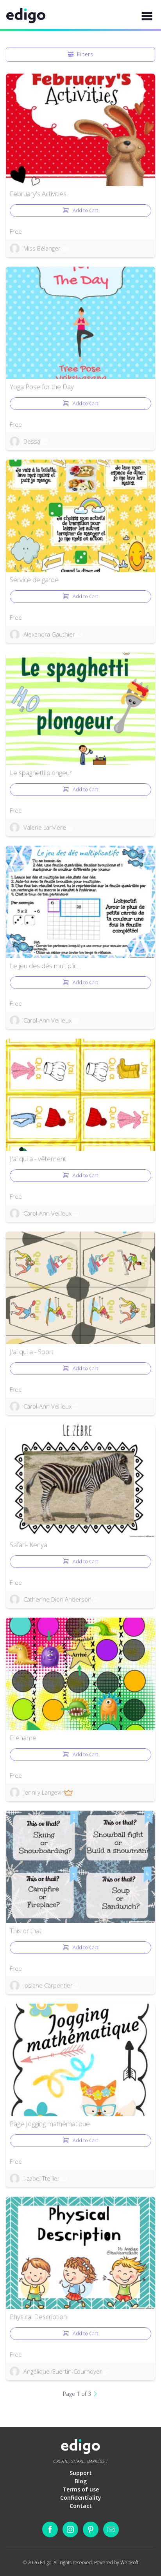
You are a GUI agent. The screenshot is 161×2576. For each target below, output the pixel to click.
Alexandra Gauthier (49, 634)
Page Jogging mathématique (50, 2124)
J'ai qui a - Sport (32, 1352)
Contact (81, 2506)
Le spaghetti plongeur (41, 773)
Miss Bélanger (42, 248)
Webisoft (129, 2562)
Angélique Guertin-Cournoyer (63, 2371)
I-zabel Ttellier (42, 2178)
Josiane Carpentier (48, 1985)
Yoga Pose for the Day (42, 387)
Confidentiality (81, 2498)
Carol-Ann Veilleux (47, 1020)
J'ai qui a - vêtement (38, 1159)
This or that (26, 1931)
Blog (81, 2481)
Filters (85, 54)
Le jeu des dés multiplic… (46, 966)
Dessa (32, 441)
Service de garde (34, 580)
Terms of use (81, 2489)
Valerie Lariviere (45, 827)
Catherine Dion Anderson (57, 1599)
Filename (23, 1738)
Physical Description (38, 2317)
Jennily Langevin (44, 1792)
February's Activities (38, 194)
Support (81, 2473)
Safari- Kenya (29, 1545)
